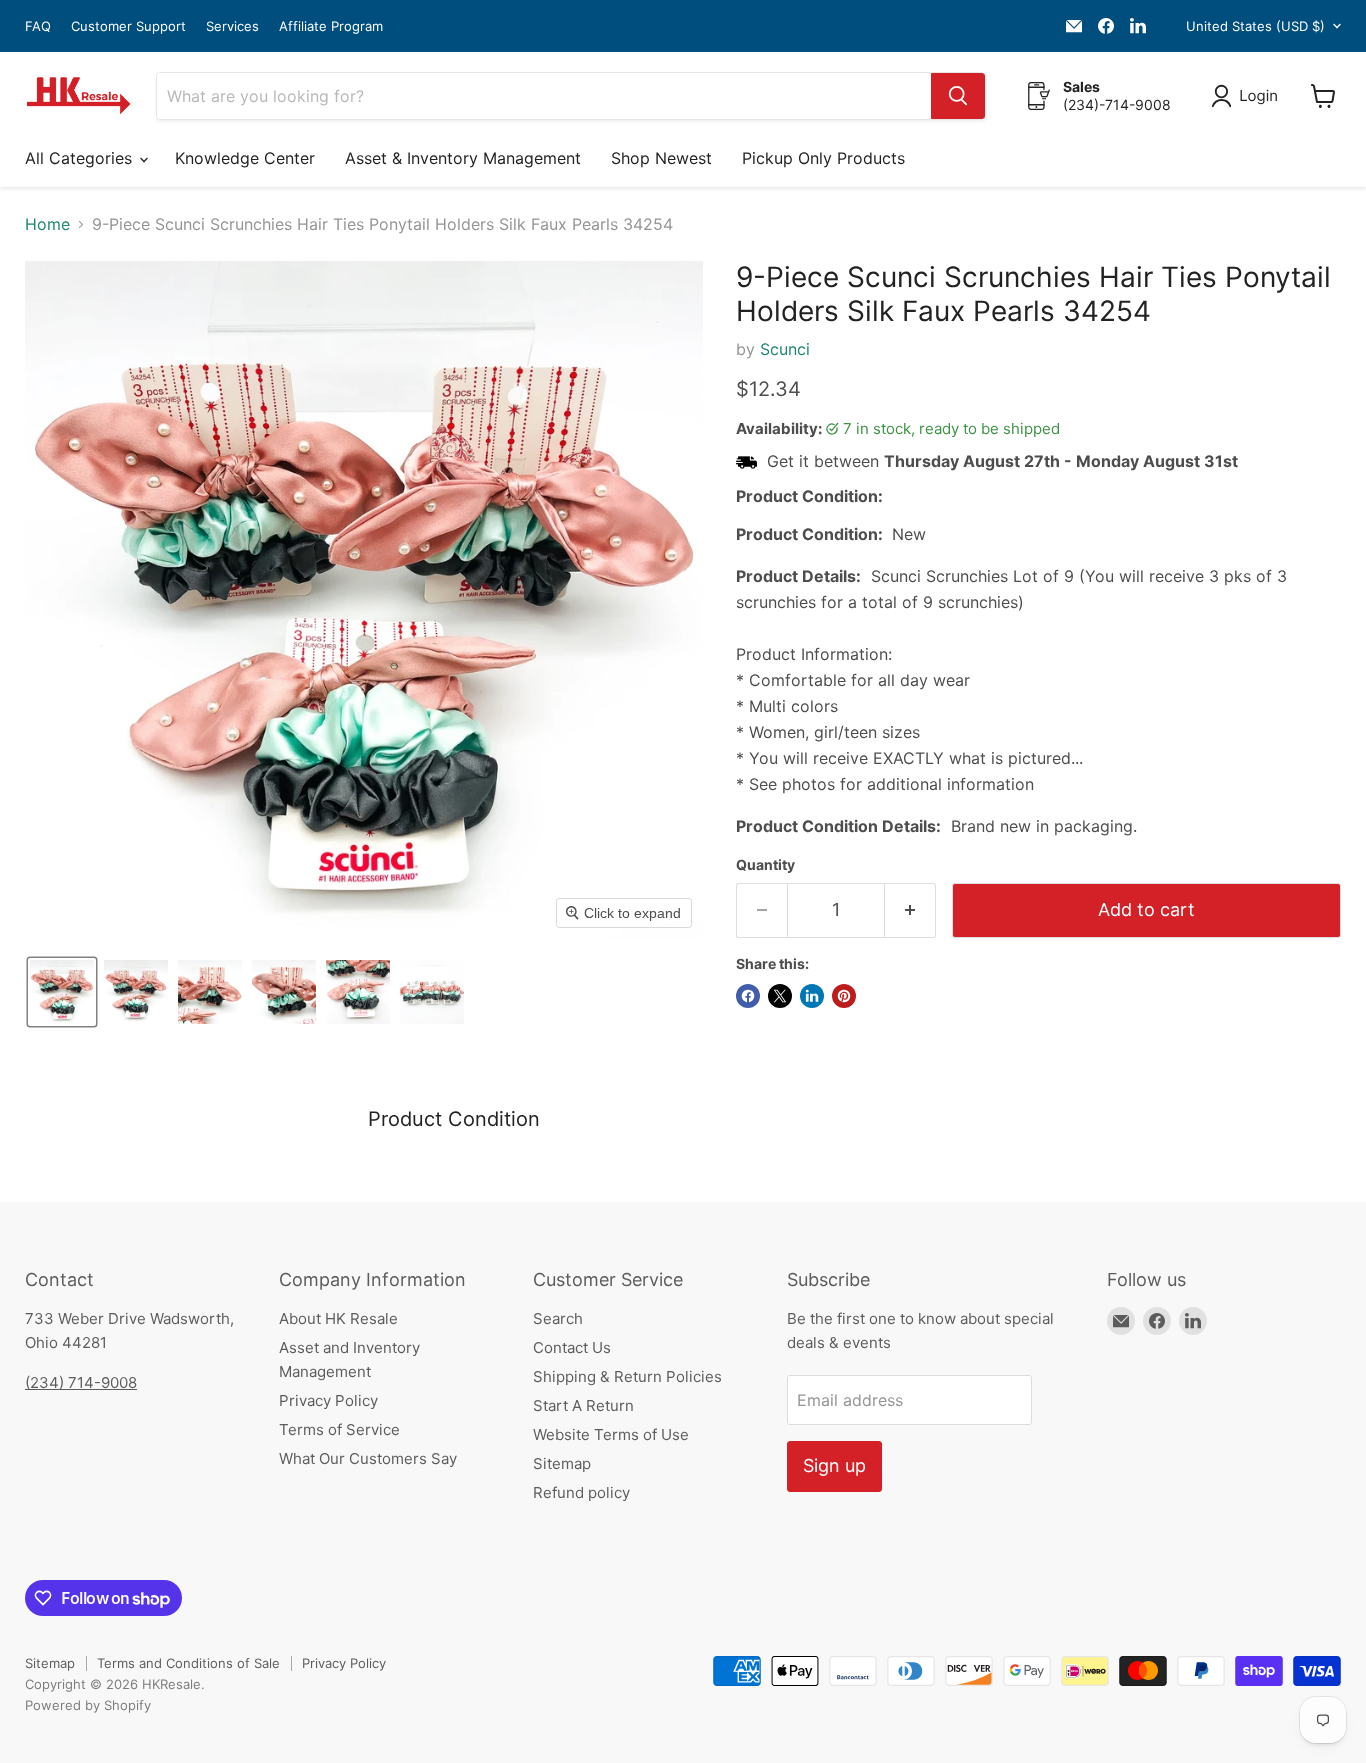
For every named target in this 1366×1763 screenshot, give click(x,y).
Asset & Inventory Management (463, 158)
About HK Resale (338, 1318)
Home (47, 224)
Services (232, 26)
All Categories (81, 158)
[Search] (958, 96)
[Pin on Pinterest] (844, 996)
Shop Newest (661, 158)
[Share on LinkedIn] (812, 996)
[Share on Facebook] (748, 996)
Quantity (765, 865)
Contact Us (572, 1347)
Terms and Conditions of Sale (188, 1663)
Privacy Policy (328, 1400)
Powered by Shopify (88, 1705)
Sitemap (562, 1463)
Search (558, 1318)
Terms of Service (339, 1429)
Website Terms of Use (611, 1434)
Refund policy (581, 1492)
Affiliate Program (331, 26)
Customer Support (128, 26)
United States (1255, 26)
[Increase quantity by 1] (910, 910)
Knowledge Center (245, 158)
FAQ (38, 26)
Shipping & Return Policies (627, 1376)
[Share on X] (780, 996)
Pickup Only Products (823, 158)
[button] (1248, 96)
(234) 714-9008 (81, 1382)
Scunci (785, 349)
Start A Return (583, 1405)
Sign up (834, 1465)
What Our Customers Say (368, 1458)
